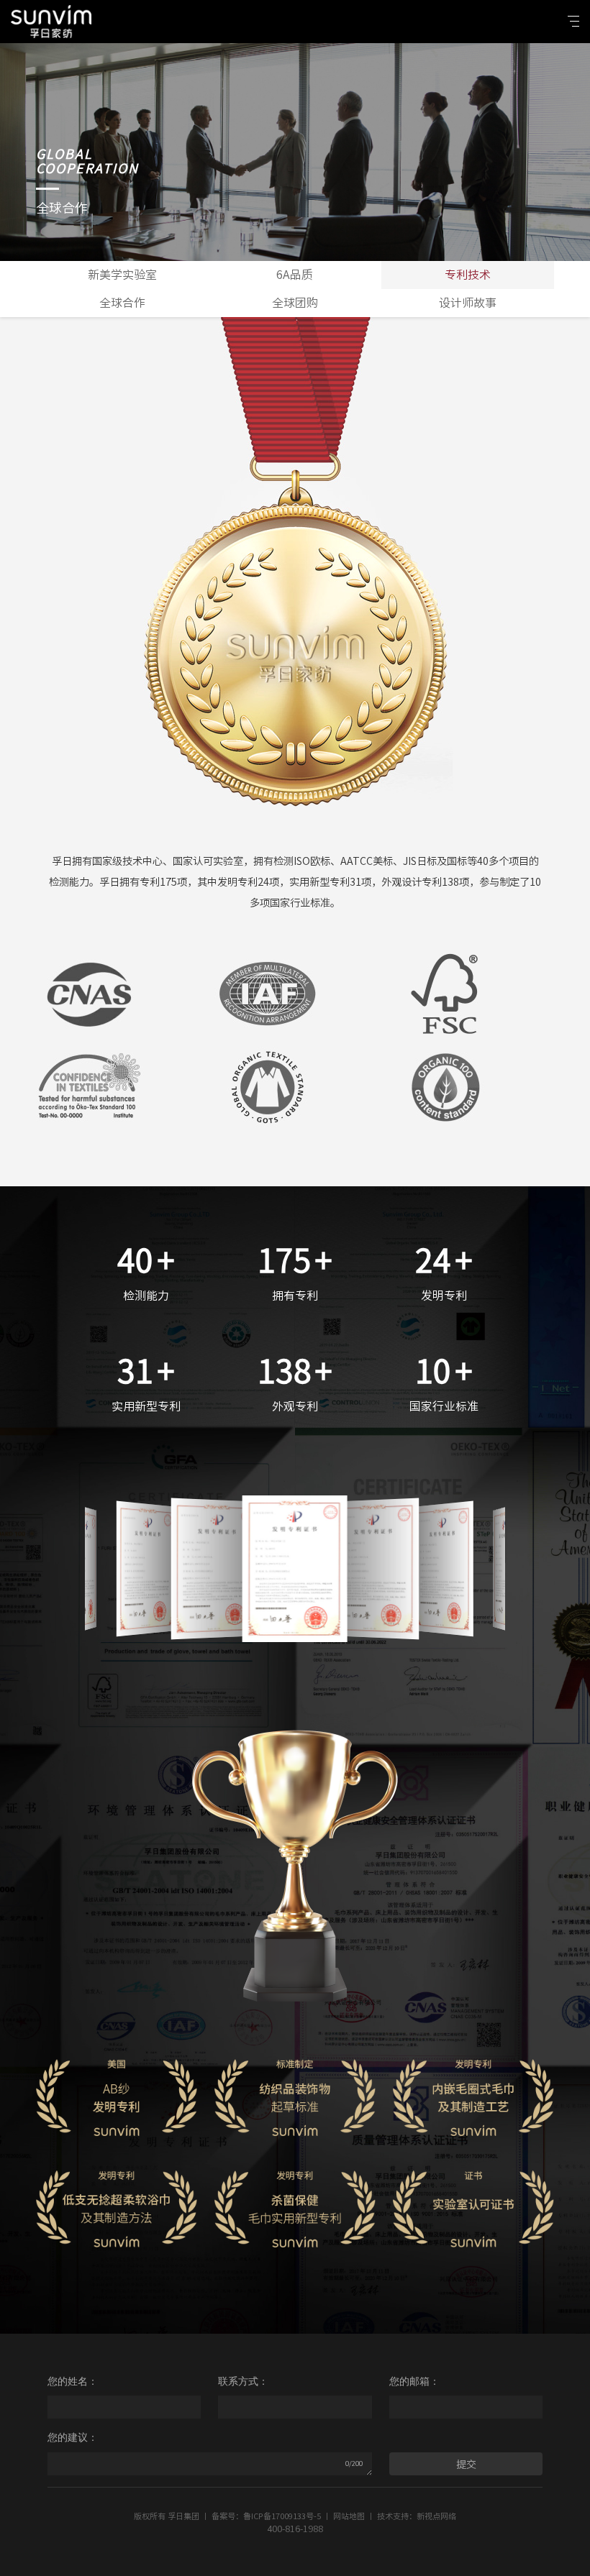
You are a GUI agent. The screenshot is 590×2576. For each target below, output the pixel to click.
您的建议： (73, 2437)
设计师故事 (468, 303)
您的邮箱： (414, 2381)
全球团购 (295, 303)
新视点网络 (436, 2516)
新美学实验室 (122, 275)
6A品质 (295, 275)
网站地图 (349, 2516)
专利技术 (468, 275)
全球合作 (122, 303)
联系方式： (243, 2381)
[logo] (51, 22)
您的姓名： (73, 2381)
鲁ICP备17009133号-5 (282, 2516)
